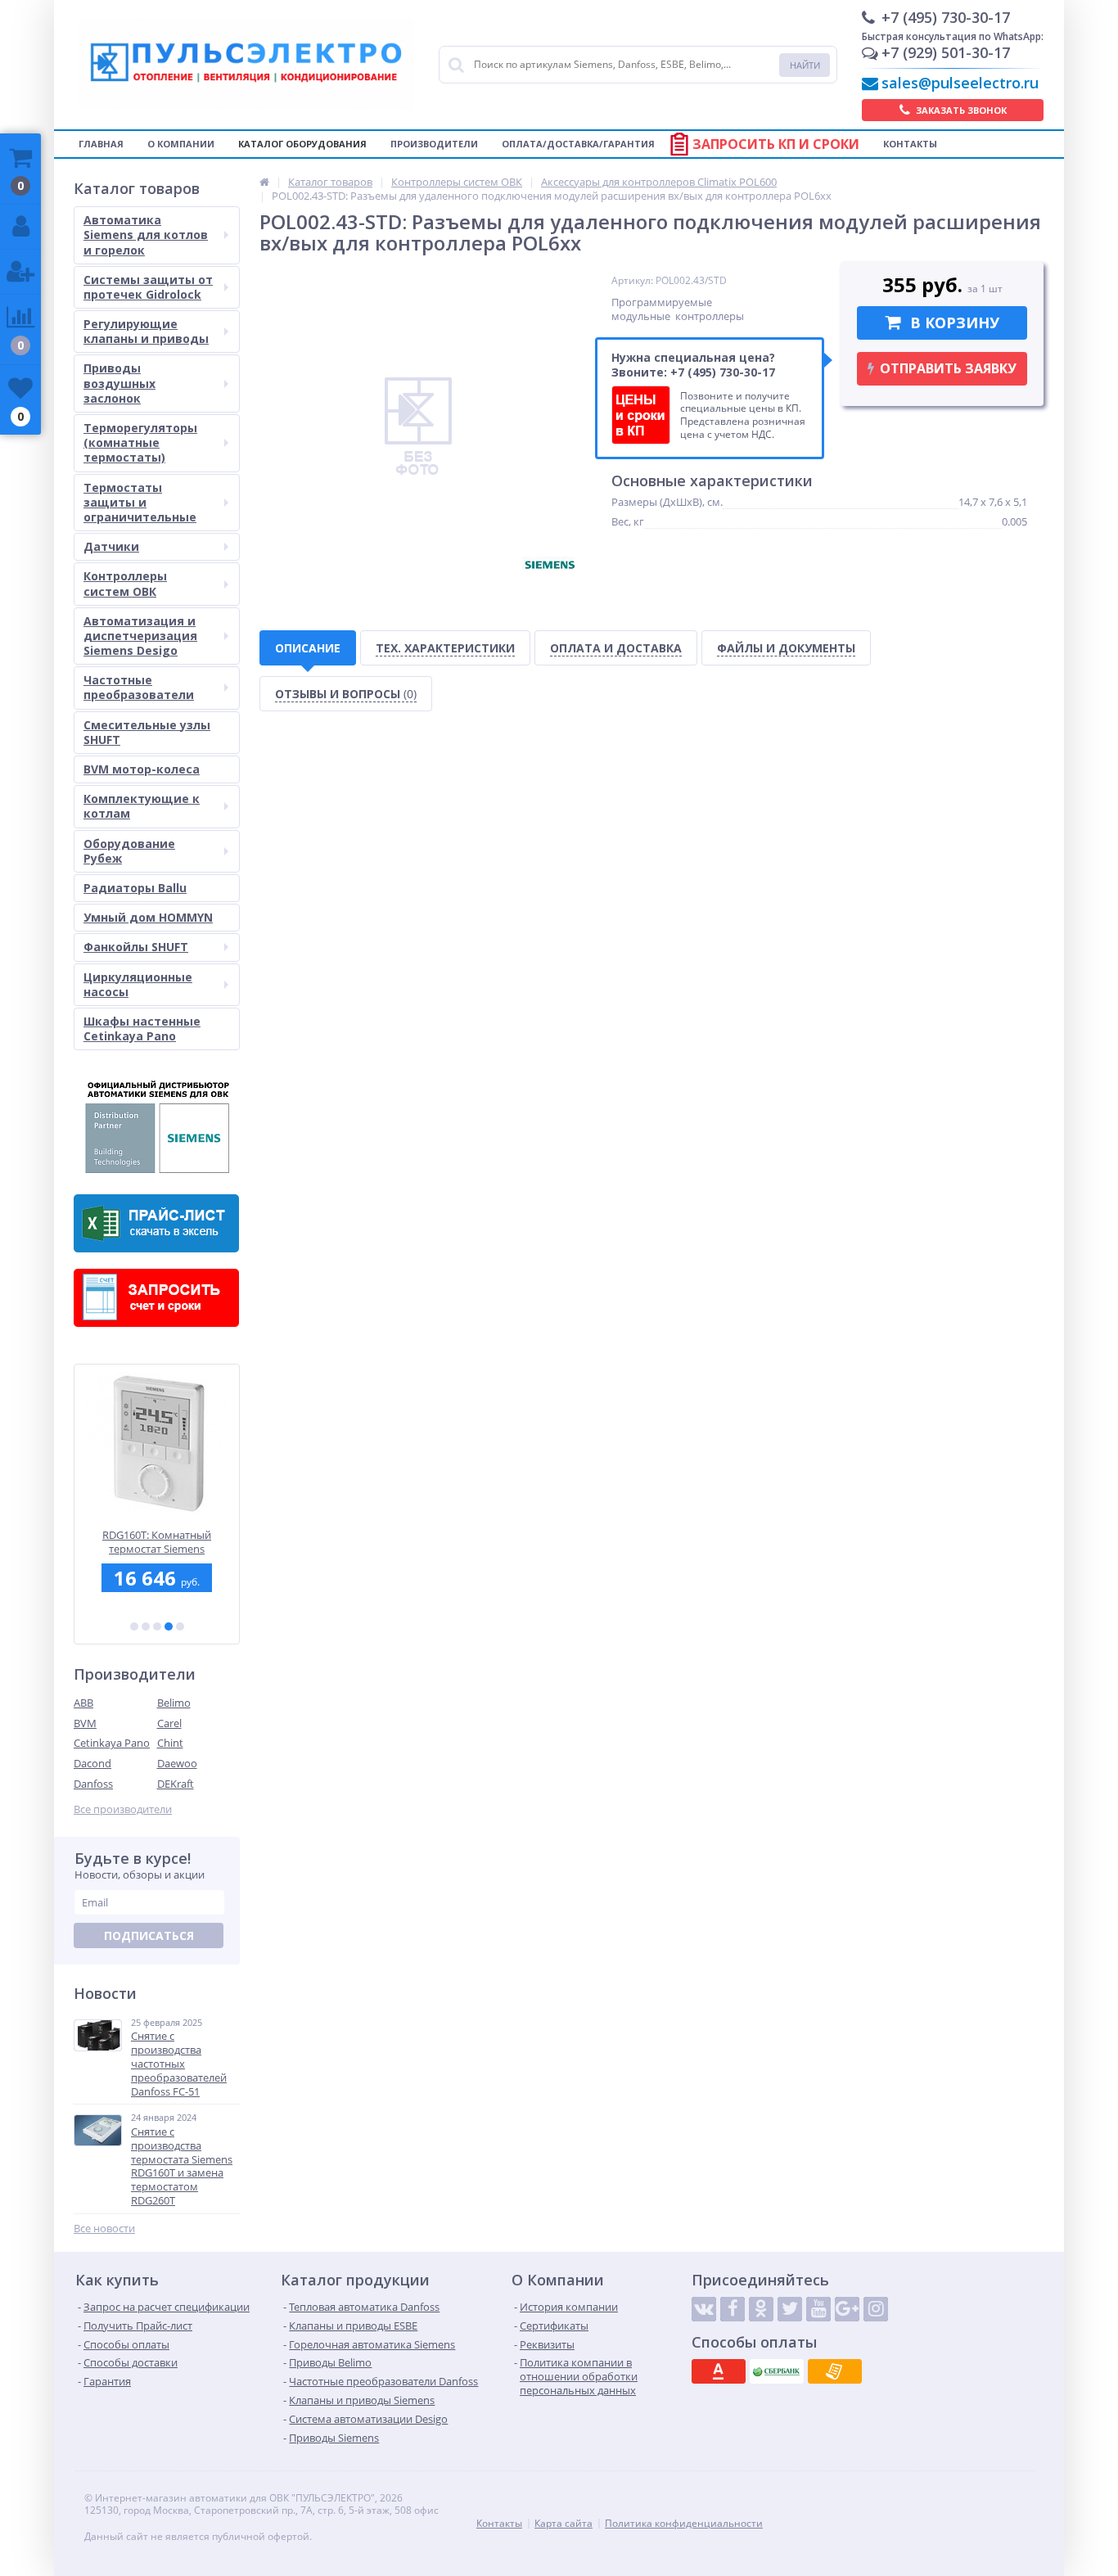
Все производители (123, 1809)
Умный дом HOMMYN (148, 917)
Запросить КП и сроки (776, 144)
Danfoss (93, 1784)
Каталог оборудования (302, 144)
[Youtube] (818, 2309)
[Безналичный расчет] (835, 2371)
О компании (181, 144)
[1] (134, 1626)
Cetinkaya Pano (112, 1743)
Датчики (111, 546)
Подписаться (149, 1935)
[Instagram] (876, 2309)
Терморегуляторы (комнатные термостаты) (140, 442)
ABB (83, 1703)
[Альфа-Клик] (719, 2371)
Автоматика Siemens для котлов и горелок (146, 235)
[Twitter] (790, 2309)
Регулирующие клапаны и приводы (146, 331)
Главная (101, 144)
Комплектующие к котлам (142, 806)
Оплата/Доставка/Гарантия (578, 144)
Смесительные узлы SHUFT (147, 732)
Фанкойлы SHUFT (136, 947)
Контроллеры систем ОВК (125, 583)
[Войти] (20, 227)
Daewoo (177, 1763)
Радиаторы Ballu (135, 888)
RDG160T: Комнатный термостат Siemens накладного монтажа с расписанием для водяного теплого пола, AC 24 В (157, 1542)
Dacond (92, 1763)
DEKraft (176, 1784)
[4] (169, 1626)
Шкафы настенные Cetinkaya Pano (142, 1029)
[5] (180, 1626)
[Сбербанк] (777, 2371)
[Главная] (264, 182)
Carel (169, 1723)
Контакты (910, 144)
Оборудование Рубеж (129, 851)
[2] (146, 1626)
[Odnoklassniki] (761, 2309)
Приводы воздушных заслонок (119, 383)
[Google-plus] (847, 2309)
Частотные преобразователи (139, 687)
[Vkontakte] (704, 2309)
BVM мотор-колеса (142, 769)
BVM (85, 1723)
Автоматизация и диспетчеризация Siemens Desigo (140, 636)
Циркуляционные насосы (138, 984)
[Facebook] (733, 2309)
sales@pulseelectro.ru (960, 83)
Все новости (104, 2229)
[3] (157, 1626)
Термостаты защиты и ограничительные (140, 502)
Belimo (174, 1703)
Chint (170, 1743)
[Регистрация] (20, 272)
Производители (434, 144)
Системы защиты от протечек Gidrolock (148, 287)
